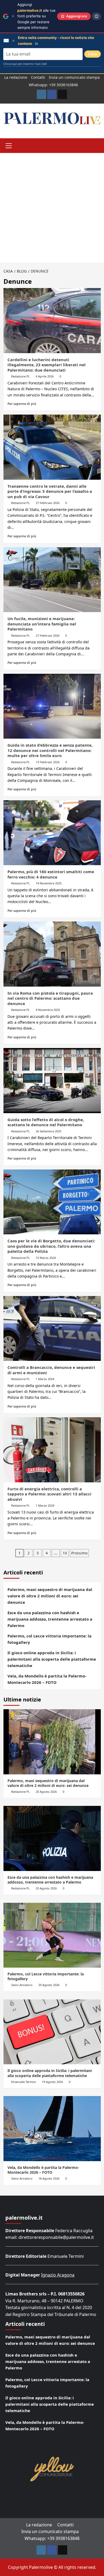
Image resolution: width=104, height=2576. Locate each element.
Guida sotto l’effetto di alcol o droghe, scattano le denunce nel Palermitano (46, 1122)
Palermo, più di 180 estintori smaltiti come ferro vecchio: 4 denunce (51, 874)
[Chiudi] (13, 16)
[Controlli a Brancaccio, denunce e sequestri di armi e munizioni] (52, 1328)
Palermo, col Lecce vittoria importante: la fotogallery (49, 1639)
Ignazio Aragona (58, 2275)
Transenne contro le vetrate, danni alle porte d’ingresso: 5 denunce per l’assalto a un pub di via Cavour (50, 491)
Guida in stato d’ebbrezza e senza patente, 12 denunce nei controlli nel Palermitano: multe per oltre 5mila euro (50, 750)
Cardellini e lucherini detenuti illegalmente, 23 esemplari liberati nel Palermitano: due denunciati (47, 365)
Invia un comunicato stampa (74, 77)
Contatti (38, 77)
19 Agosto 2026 (52, 2082)
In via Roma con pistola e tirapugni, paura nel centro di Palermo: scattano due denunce (50, 998)
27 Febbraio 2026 (48, 503)
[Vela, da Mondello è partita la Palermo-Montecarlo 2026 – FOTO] (52, 2128)
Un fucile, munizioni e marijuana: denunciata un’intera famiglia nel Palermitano (42, 624)
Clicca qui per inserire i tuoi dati (25, 64)
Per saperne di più (22, 404)
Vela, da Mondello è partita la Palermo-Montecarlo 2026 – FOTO (47, 1679)
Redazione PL (21, 376)
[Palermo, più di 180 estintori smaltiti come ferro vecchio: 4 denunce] (52, 833)
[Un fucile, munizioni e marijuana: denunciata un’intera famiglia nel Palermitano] (52, 580)
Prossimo (79, 1553)
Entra (93, 54)
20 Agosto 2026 (46, 1792)
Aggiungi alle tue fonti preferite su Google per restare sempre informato (36, 16)
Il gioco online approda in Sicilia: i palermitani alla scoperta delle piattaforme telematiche (52, 1659)
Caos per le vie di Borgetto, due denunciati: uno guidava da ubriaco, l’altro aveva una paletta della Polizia (51, 1246)
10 (65, 1553)
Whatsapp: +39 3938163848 (53, 85)
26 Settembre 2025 (49, 1131)
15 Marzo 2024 (46, 1258)
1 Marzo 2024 (45, 1379)
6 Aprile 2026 (45, 376)
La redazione (16, 77)
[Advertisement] (52, 208)
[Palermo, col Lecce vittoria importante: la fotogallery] (52, 1935)
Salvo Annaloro (22, 1985)
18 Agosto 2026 (49, 2178)
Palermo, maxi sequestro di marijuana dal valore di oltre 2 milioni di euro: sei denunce (50, 1596)
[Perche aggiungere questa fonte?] (97, 16)
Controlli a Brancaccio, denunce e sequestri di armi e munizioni (51, 1370)
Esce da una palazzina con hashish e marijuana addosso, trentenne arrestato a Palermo (50, 1619)
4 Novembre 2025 (48, 1010)
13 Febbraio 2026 (48, 762)
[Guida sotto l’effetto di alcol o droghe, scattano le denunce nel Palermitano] (52, 1080)
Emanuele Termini (24, 2082)
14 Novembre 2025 (49, 883)
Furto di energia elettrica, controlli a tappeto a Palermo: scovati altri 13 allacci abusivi (49, 1494)
